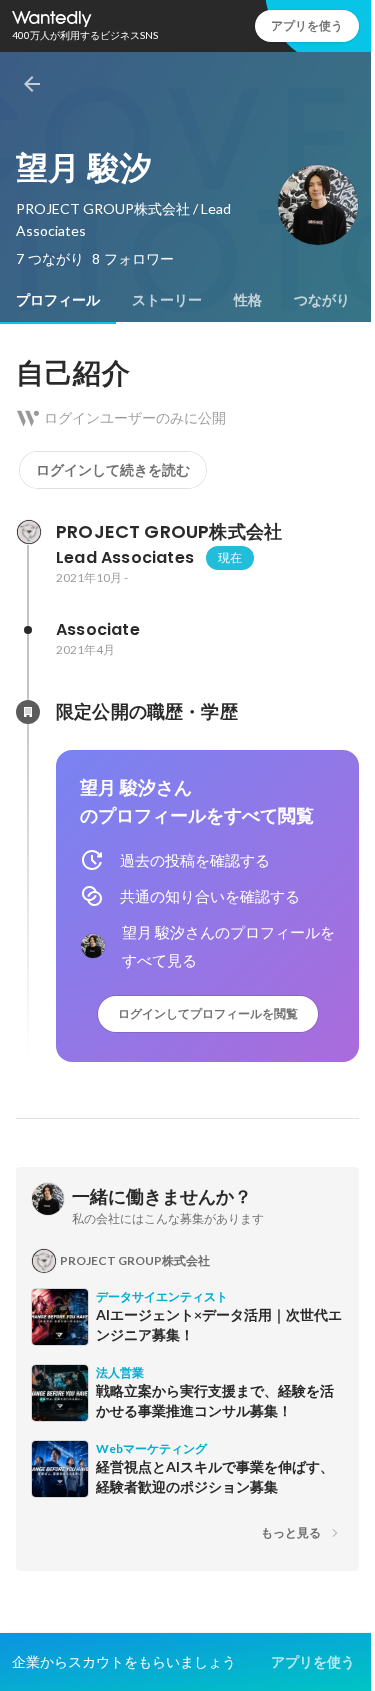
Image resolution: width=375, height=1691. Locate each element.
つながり (322, 300)
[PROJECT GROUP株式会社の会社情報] (28, 532)
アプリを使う (307, 25)
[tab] (58, 300)
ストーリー (167, 300)
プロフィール (58, 300)
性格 (248, 300)
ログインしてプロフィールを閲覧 (208, 1013)
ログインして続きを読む (113, 470)
